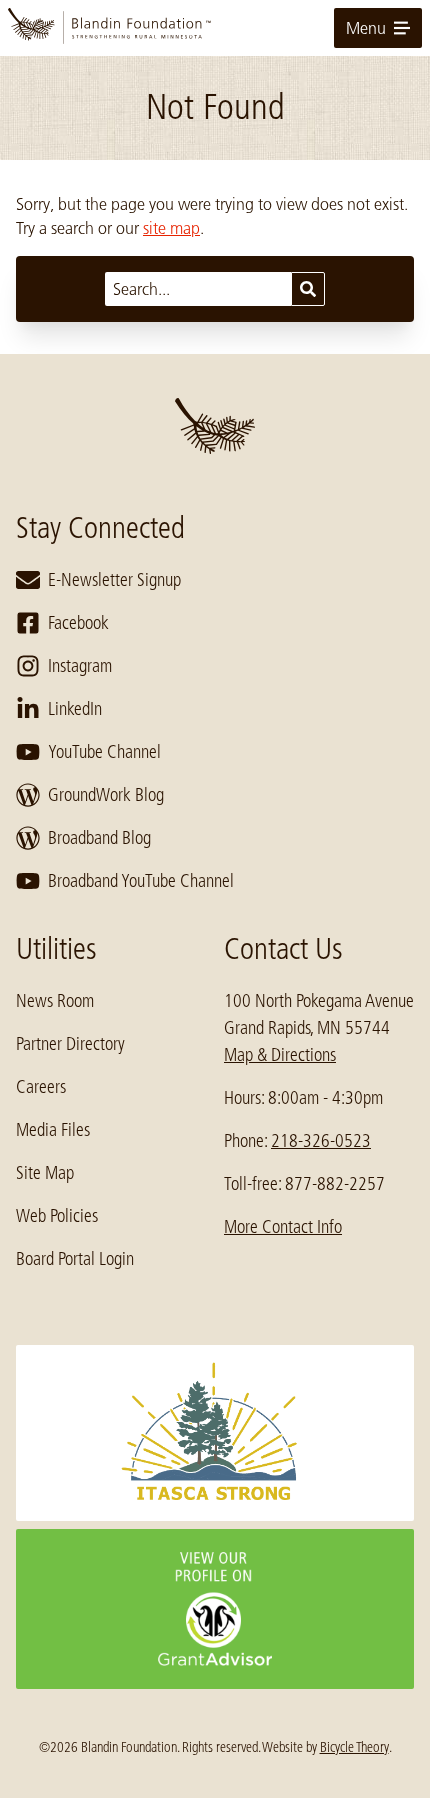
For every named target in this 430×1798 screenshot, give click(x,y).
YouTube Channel (104, 752)
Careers (41, 1087)
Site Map (45, 1173)
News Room (55, 1001)
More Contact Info (283, 1227)
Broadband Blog (99, 838)
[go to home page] (215, 28)
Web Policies (57, 1216)
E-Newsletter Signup (114, 580)
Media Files (53, 1130)
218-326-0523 (321, 1141)
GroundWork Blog (106, 795)
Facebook (78, 623)
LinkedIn (75, 709)
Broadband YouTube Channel (141, 881)
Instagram (80, 666)
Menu (366, 28)
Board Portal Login (75, 1259)
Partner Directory (70, 1044)
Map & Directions (280, 1055)
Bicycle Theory (354, 1747)
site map (171, 228)
